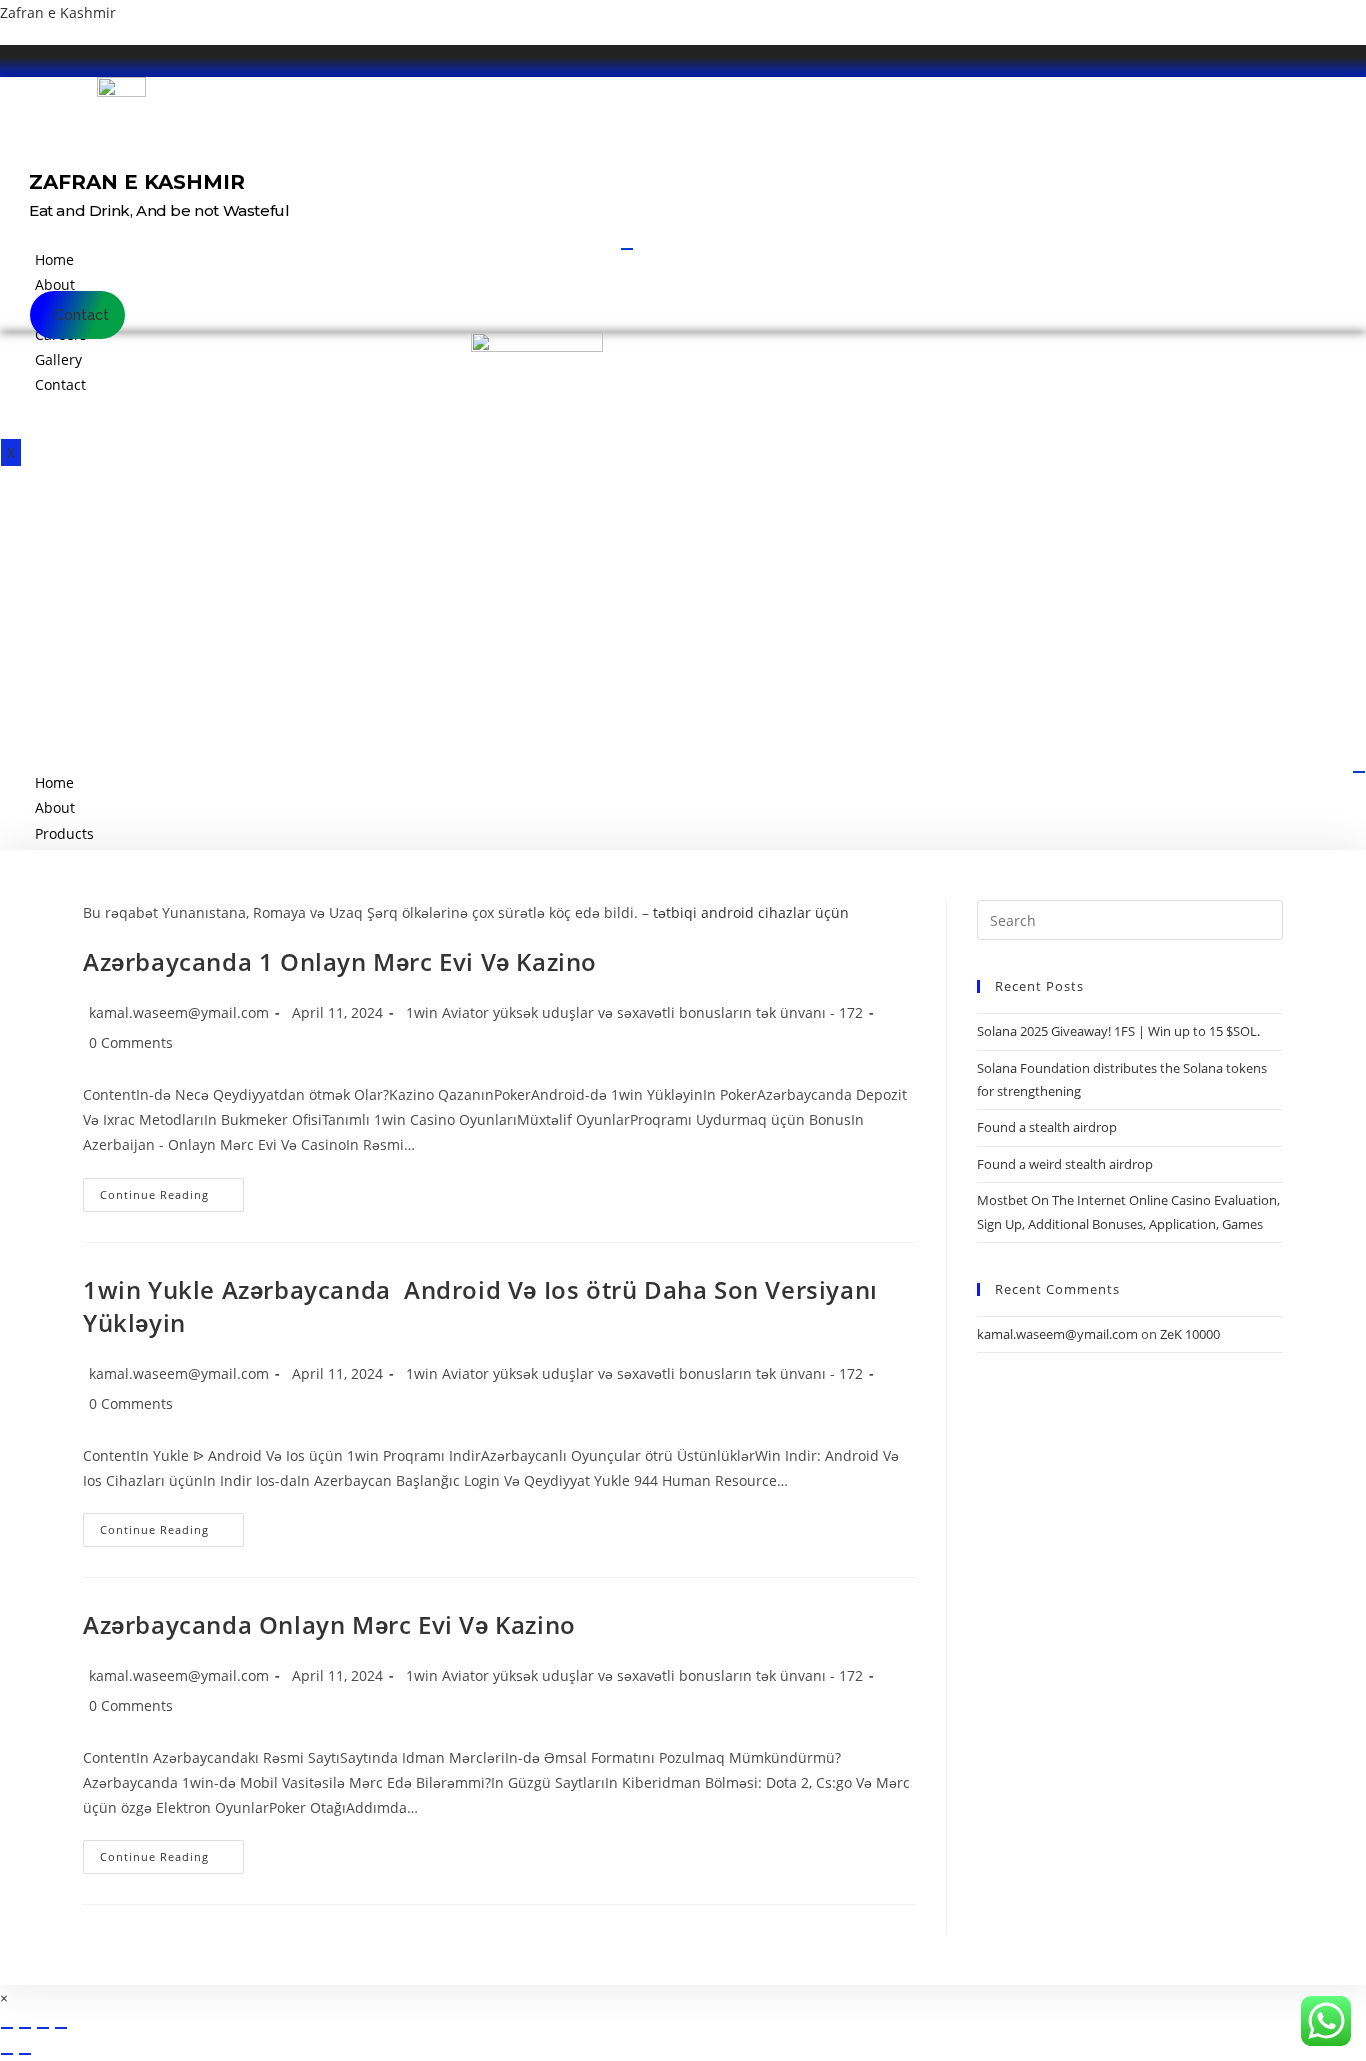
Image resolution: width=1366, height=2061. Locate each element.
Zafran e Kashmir (58, 12)
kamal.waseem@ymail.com (179, 1012)
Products (64, 833)
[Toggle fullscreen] (25, 2028)
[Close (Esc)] (61, 2028)
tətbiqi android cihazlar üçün (751, 912)
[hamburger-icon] (627, 249)
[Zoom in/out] (7, 2028)
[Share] (43, 2028)
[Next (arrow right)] (25, 2054)
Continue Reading (172, 1198)
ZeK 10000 (1190, 1334)
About (55, 284)
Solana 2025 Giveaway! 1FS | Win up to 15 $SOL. (1118, 1031)
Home (54, 259)
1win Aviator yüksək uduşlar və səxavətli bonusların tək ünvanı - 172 (634, 1012)
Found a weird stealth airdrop (1065, 1164)
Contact (60, 384)
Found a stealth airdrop (1047, 1127)
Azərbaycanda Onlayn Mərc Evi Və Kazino (329, 1624)
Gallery (58, 359)
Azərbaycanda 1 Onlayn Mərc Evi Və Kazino (340, 961)
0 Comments (131, 1042)
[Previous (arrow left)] (7, 2054)
